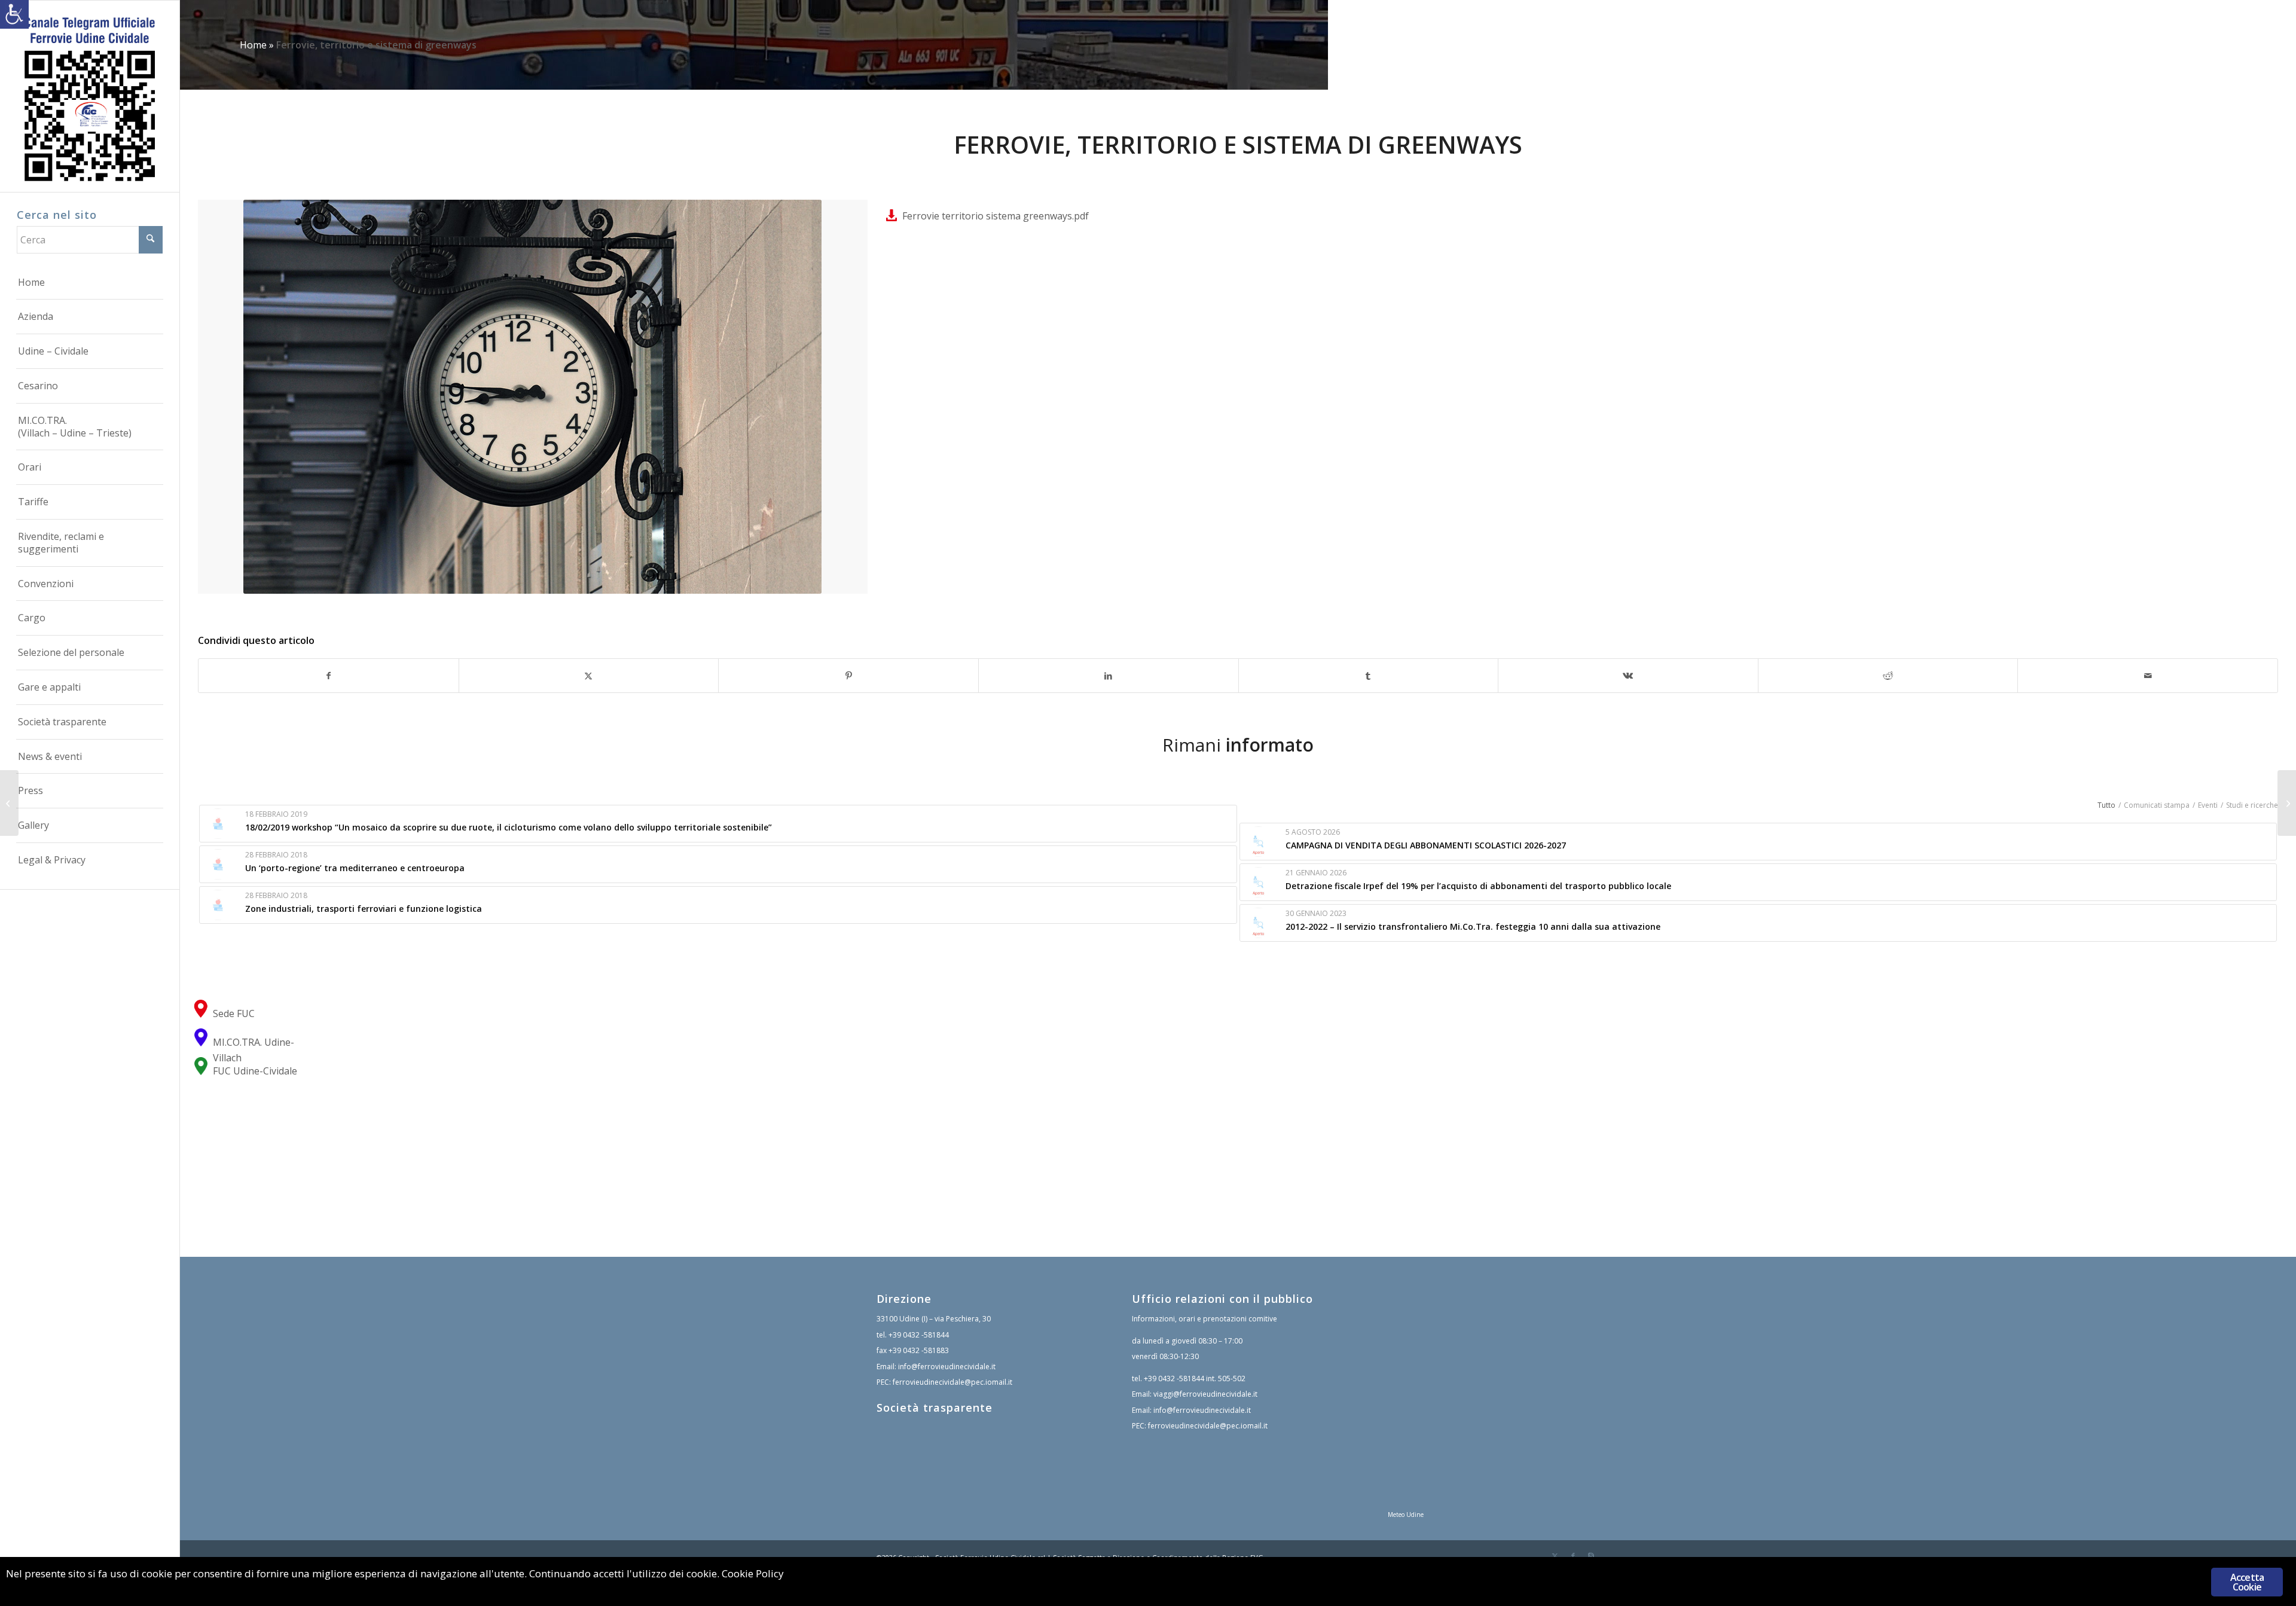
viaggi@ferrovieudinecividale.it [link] (1205, 1394)
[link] (14, 14)
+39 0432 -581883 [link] (919, 1350)
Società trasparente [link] (935, 1407)
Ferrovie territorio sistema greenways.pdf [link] (996, 216)
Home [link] (253, 45)
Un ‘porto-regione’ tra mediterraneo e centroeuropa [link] (355, 868)
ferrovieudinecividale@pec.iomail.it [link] (952, 1382)
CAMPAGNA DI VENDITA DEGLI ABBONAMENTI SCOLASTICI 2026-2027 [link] (1426, 845)
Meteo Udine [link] (1406, 1515)
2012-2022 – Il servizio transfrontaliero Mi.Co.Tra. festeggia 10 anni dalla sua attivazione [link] (1473, 926)
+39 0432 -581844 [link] (919, 1335)
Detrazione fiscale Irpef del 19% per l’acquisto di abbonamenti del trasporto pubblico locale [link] (1478, 886)
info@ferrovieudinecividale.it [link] (947, 1367)
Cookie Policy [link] (753, 1573)
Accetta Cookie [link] (2247, 1582)
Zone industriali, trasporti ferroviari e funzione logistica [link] (364, 909)
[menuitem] (90, 283)
